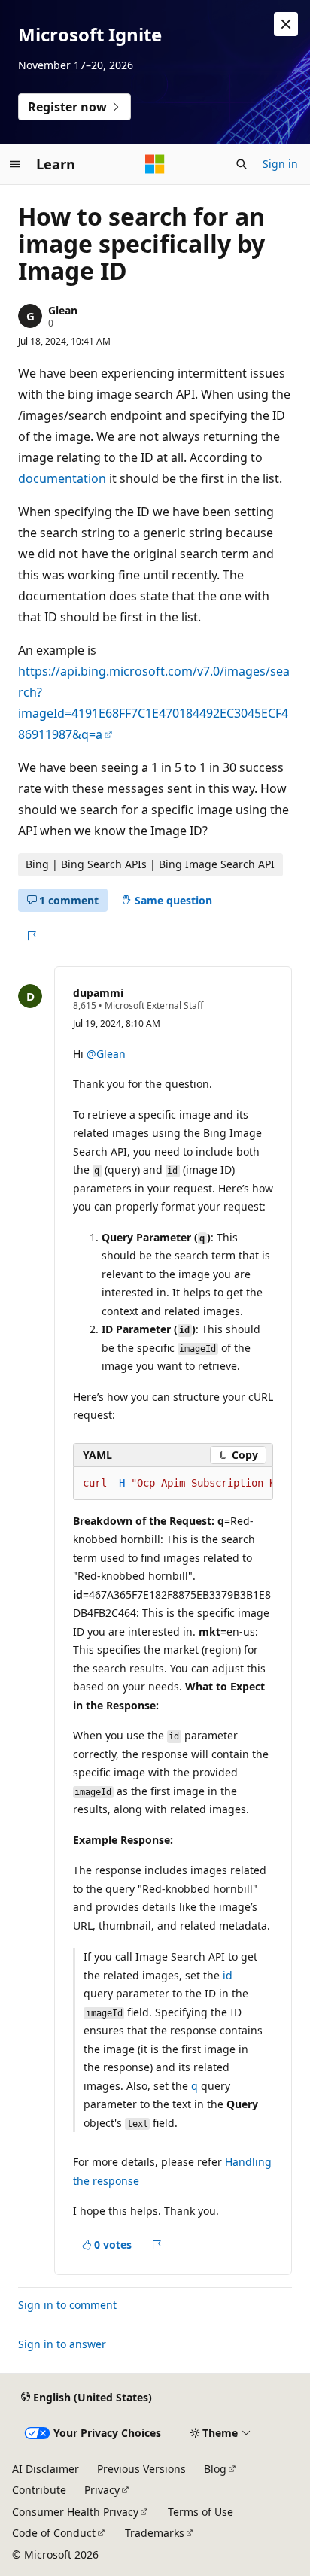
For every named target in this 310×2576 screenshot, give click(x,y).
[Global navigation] (15, 164)
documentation (62, 478)
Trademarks (155, 2533)
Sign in (280, 164)
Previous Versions (141, 2469)
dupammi (98, 993)
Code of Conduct (54, 2533)
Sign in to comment (67, 2305)
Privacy (102, 2490)
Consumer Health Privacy (75, 2512)
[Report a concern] (31, 936)
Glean (63, 310)
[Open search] (242, 164)
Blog (215, 2469)
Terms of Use (201, 2512)
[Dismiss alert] (286, 24)
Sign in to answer (62, 2344)
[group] (173, 1484)
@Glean (106, 1054)
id (228, 1975)
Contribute (39, 2490)
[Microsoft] (155, 164)
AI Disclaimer (46, 2469)
